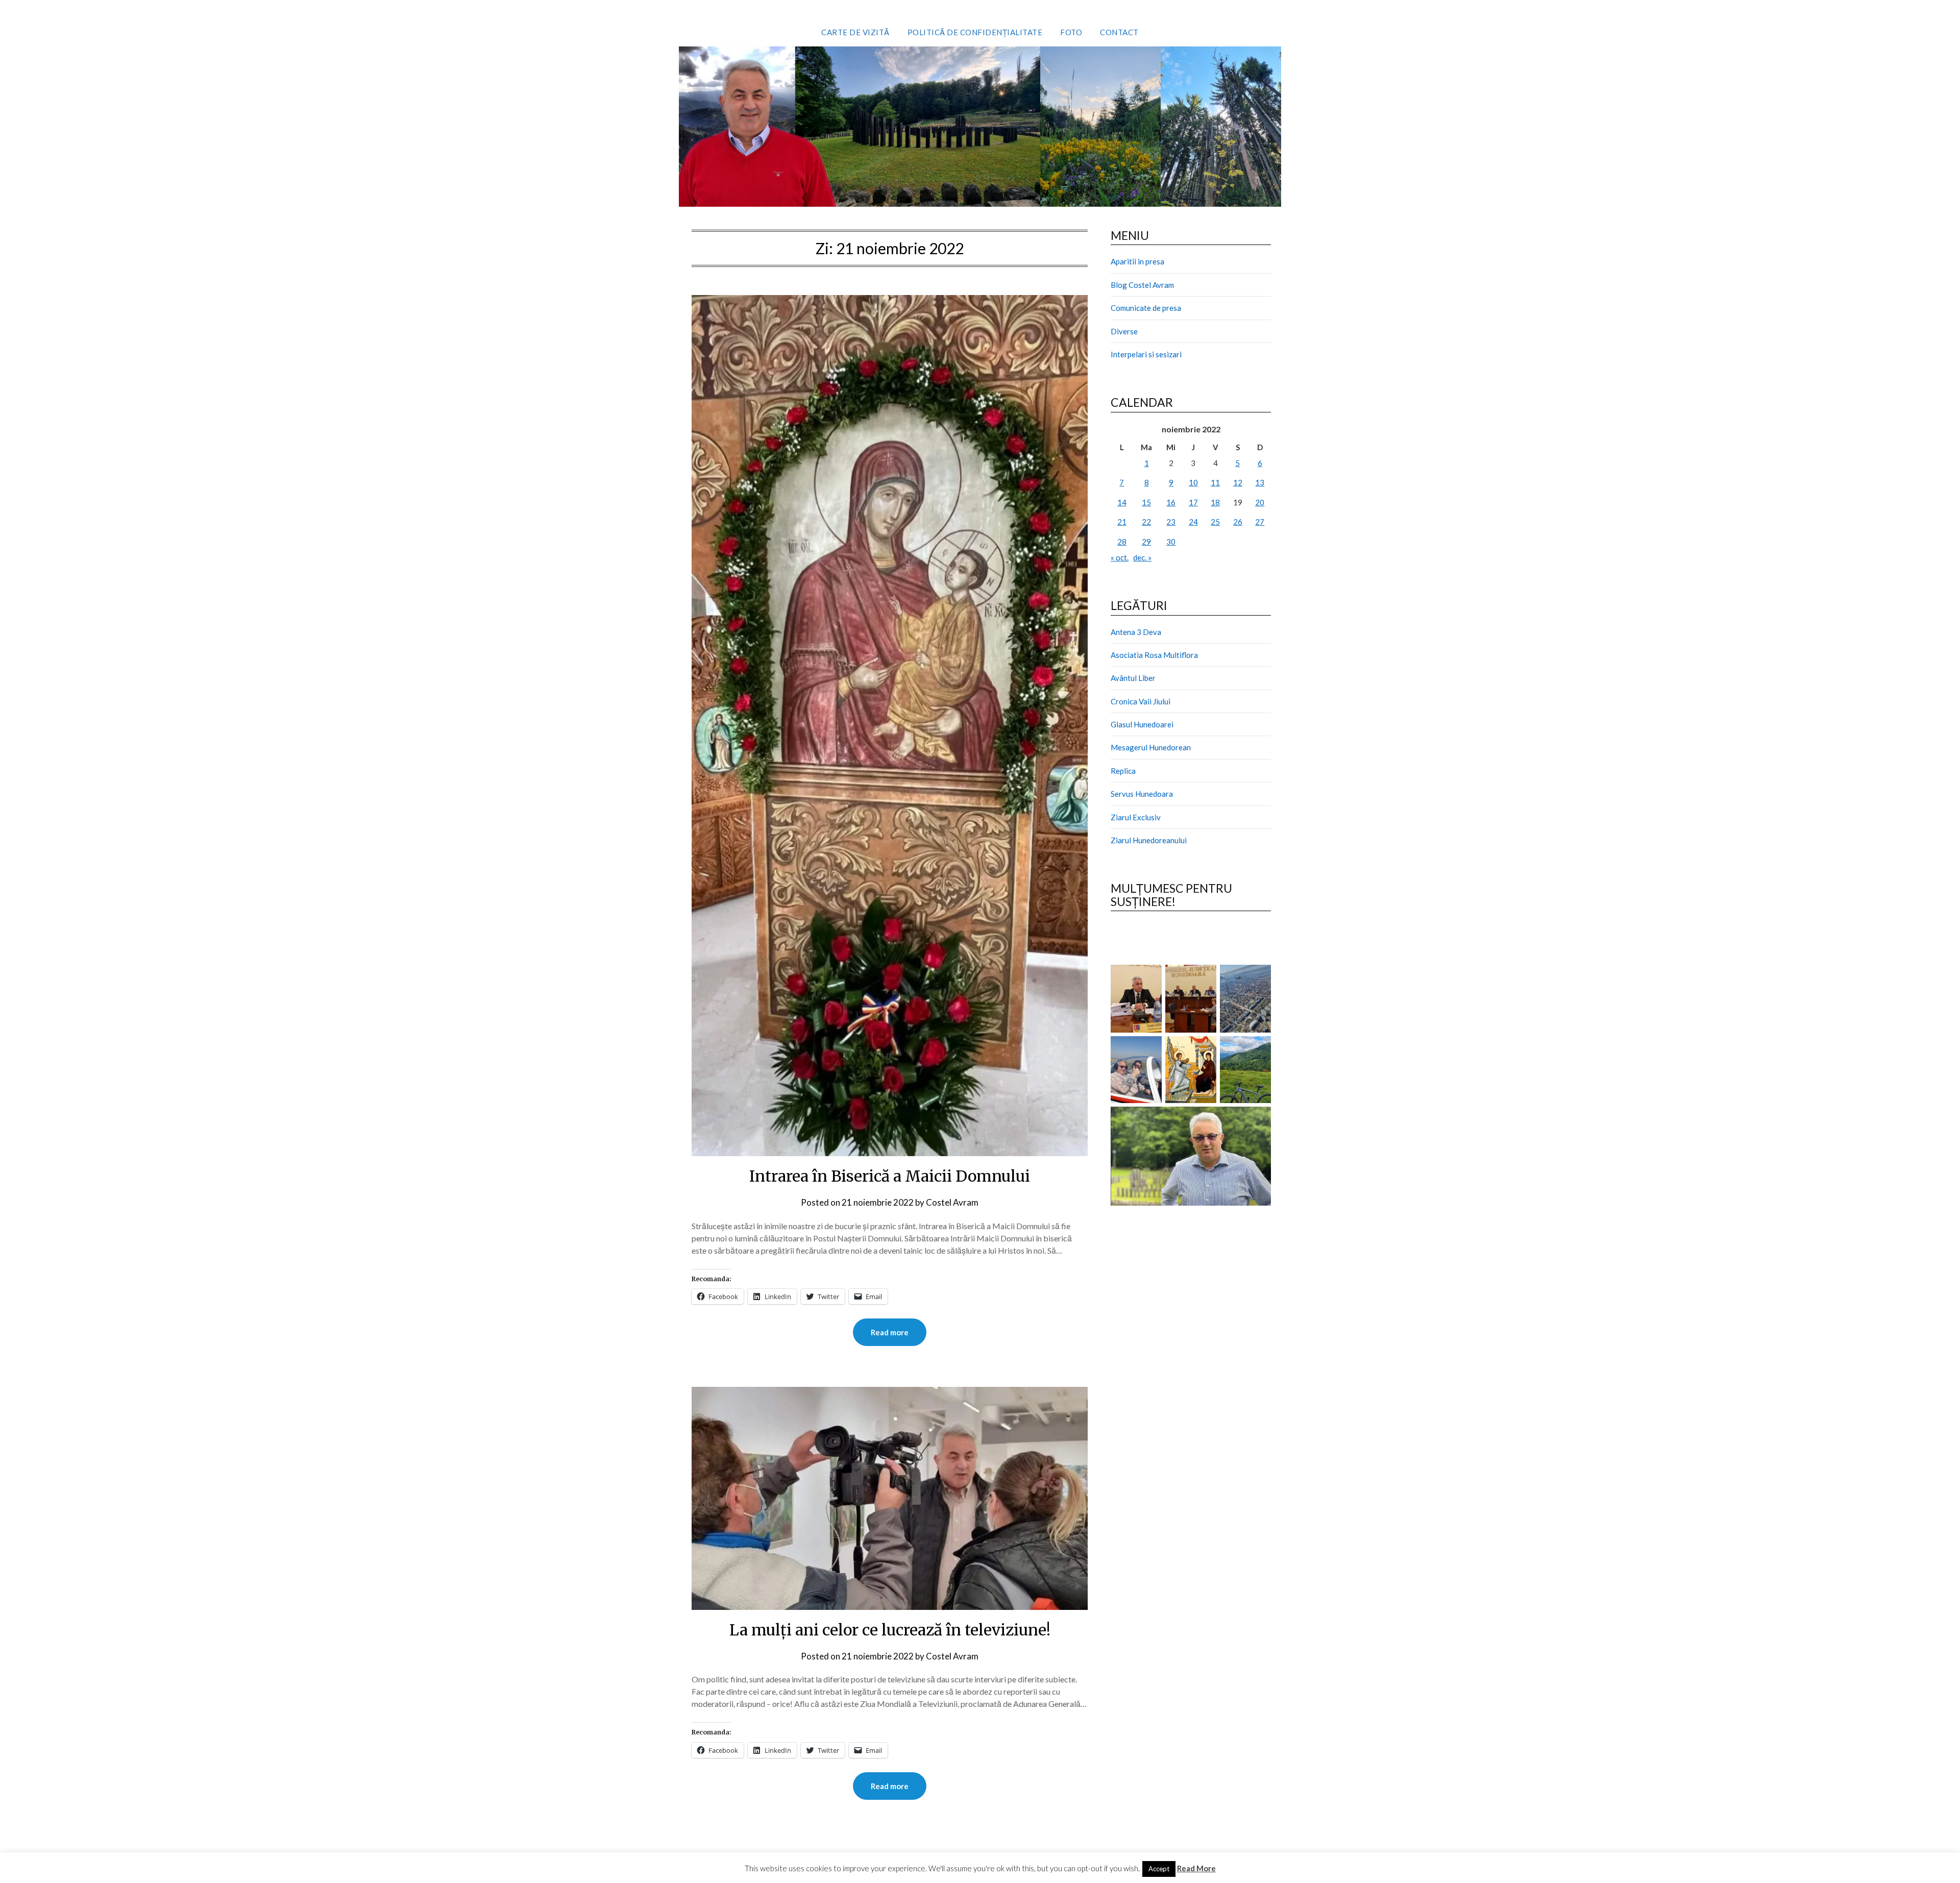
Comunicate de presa (1146, 308)
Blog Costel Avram (1142, 285)
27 (1260, 522)
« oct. (1120, 557)
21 (1122, 522)
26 (1238, 522)
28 (1122, 542)
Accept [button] (1159, 1869)
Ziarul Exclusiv (1136, 817)
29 (1146, 542)
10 (1193, 482)
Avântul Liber (1133, 678)
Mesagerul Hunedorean (1151, 747)
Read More (1196, 1868)
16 (1171, 502)
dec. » (1142, 557)
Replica (1123, 771)
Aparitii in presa (1137, 261)
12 (1238, 482)
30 (1171, 542)
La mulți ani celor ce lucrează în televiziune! (890, 1630)
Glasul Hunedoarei (1142, 724)
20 (1260, 502)
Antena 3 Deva (1136, 632)
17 (1193, 502)
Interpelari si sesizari (1146, 354)
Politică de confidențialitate (975, 32)
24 (1193, 522)
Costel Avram (952, 1202)
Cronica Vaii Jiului (1141, 701)
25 (1215, 522)
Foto (1071, 32)
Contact (1119, 32)
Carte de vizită (855, 32)
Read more (890, 1332)
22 (1146, 522)
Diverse (1124, 331)
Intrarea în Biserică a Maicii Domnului (890, 1176)
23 (1171, 522)
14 (1122, 502)
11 (1215, 482)
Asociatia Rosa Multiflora (1154, 655)
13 (1260, 482)
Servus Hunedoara (1142, 794)
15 (1146, 502)
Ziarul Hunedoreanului (1149, 840)
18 (1215, 502)
